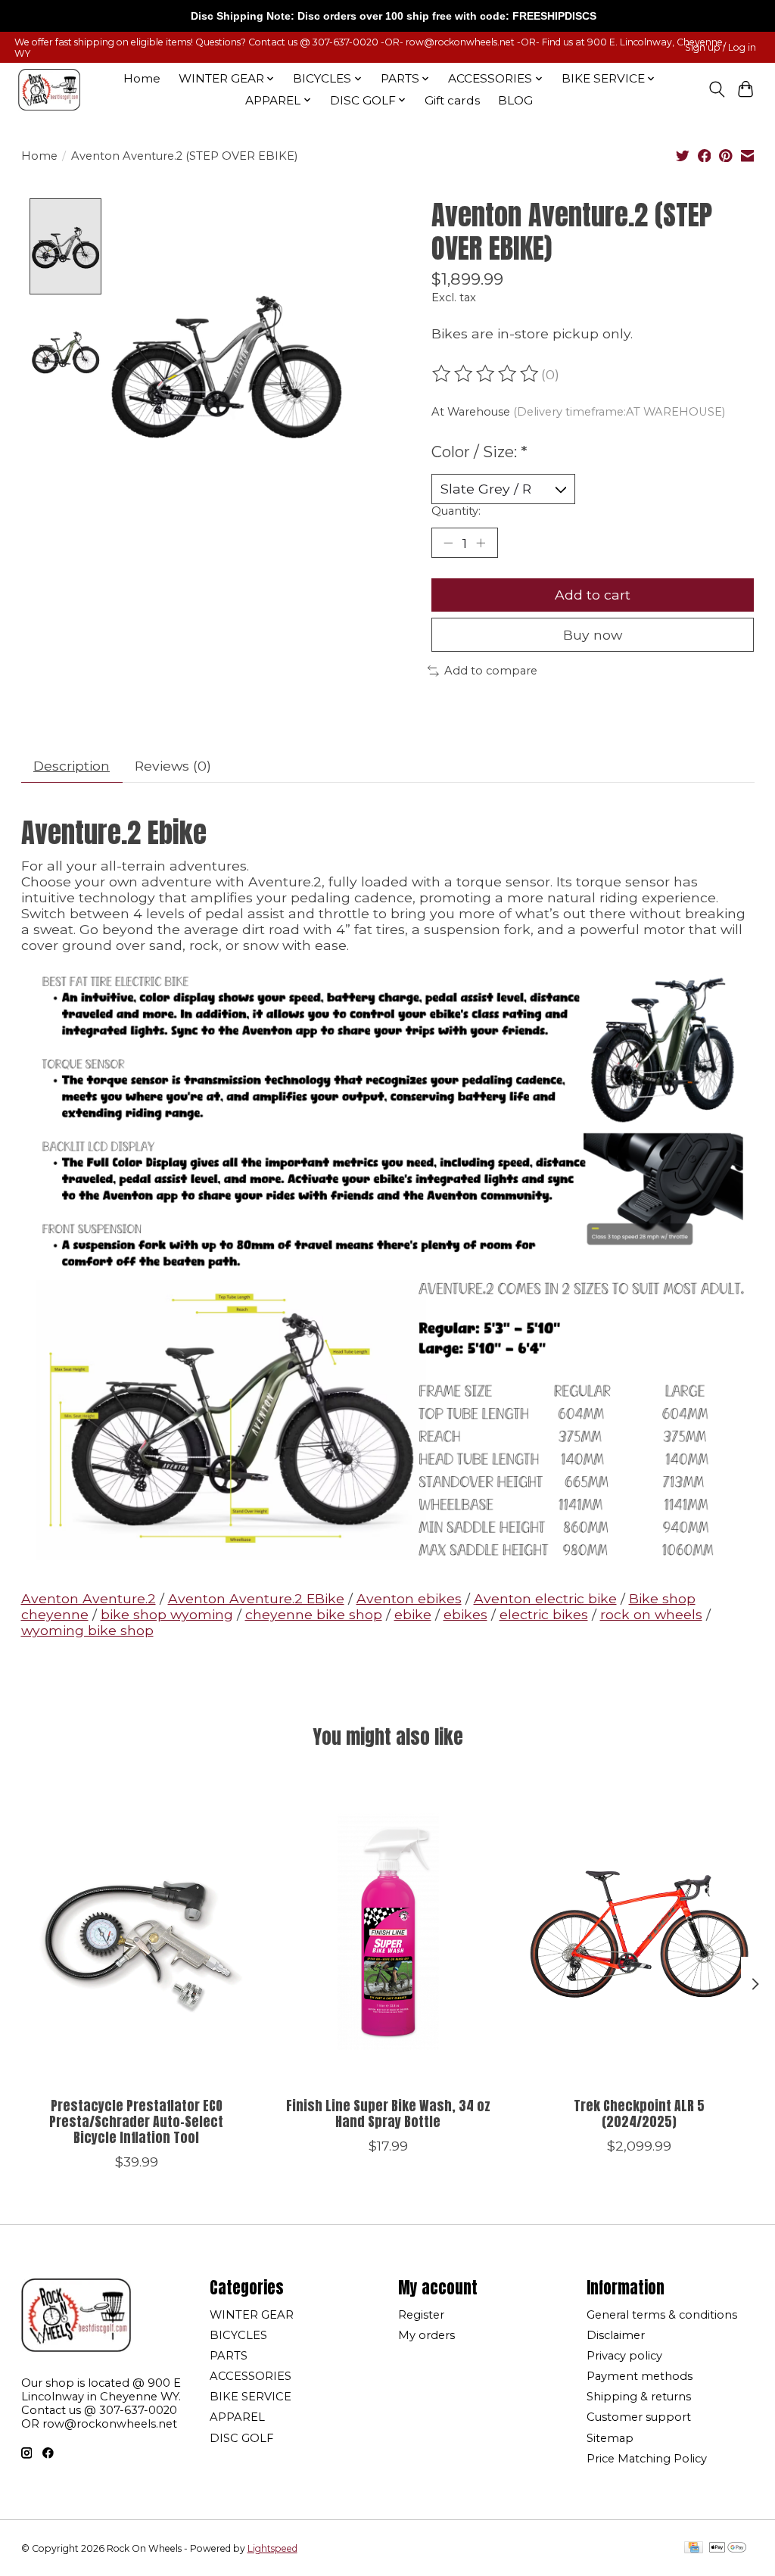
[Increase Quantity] (481, 543)
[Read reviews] (487, 374)
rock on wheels (651, 1614)
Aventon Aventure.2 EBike (256, 1598)
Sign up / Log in (721, 47)
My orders (426, 2335)
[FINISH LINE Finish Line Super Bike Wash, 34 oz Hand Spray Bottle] (388, 1931)
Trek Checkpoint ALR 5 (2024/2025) (639, 2113)
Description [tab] (72, 766)
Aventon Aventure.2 (89, 1598)
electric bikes (544, 1614)
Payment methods (640, 2376)
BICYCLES (238, 2335)
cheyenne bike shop (314, 1614)
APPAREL (237, 2417)
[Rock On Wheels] (49, 90)
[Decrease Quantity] (448, 543)
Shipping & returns (639, 2397)
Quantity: (456, 511)
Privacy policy (624, 2356)
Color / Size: (479, 452)
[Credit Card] (694, 2548)
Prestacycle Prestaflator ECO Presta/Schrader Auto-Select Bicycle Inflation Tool (136, 2121)
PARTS (229, 2356)
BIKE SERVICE (251, 2397)
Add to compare (491, 671)
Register (421, 2315)
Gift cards (452, 100)
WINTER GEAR (252, 2315)
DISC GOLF (241, 2438)
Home (142, 78)
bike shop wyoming (167, 1614)
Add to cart (593, 595)
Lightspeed (272, 2548)
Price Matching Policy (647, 2459)
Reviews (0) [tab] (173, 766)
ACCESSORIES (251, 2376)
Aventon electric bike (545, 1598)
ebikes (465, 1614)
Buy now (593, 635)
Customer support (639, 2417)
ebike (413, 1614)
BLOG (515, 100)
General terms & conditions (662, 2315)
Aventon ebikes (409, 1598)
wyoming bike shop (87, 1630)
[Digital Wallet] (728, 2548)
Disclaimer (616, 2335)
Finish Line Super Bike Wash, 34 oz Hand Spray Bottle (387, 2113)
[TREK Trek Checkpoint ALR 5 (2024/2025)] (639, 1931)
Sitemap (610, 2438)
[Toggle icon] (716, 89)
